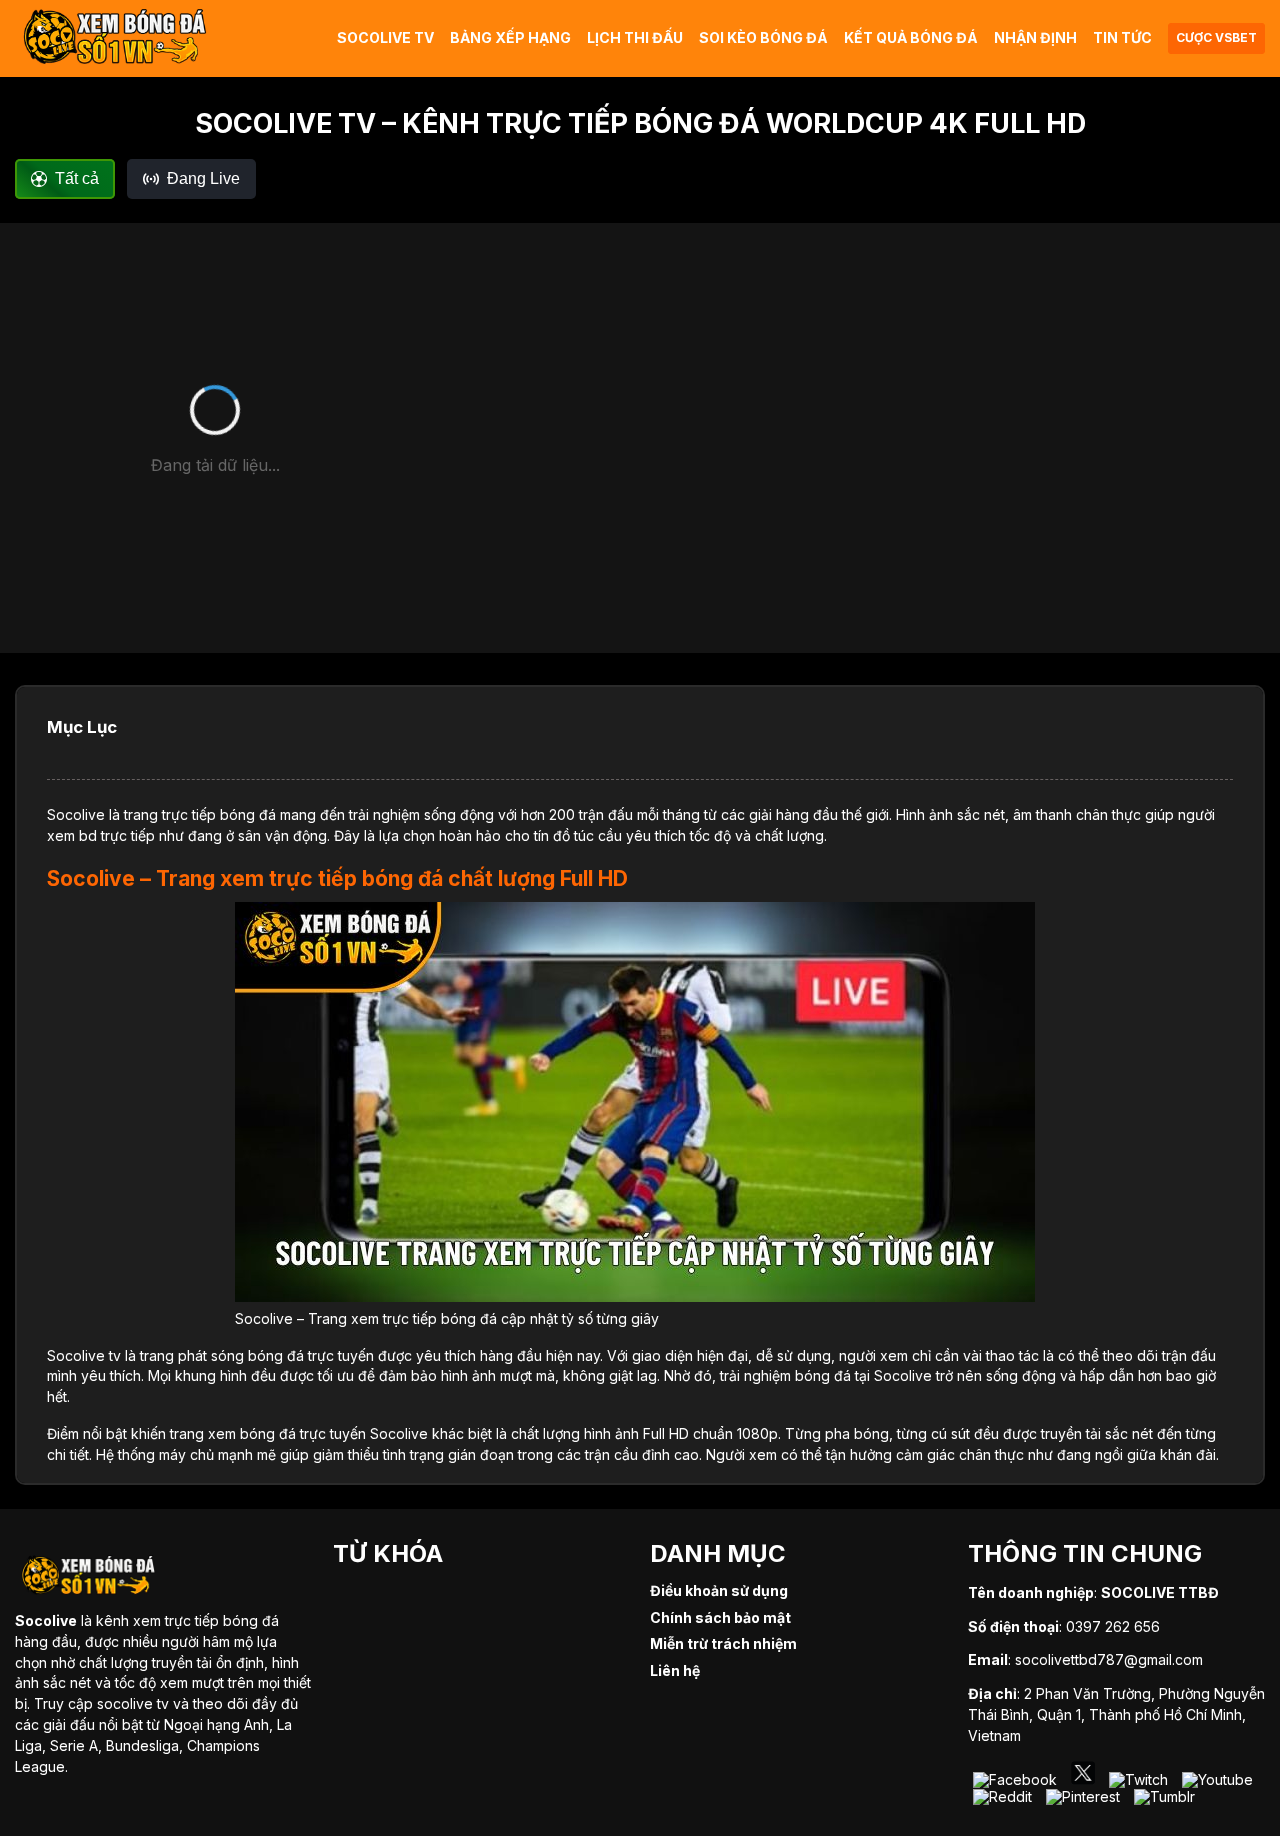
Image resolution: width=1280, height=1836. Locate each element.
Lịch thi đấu (635, 37)
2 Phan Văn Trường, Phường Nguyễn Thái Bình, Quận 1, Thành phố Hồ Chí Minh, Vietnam (1116, 1714)
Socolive (76, 814)
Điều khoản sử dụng (719, 1590)
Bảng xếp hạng (510, 37)
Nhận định (1035, 37)
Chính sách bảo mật (720, 1617)
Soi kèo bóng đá (763, 37)
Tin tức (1122, 37)
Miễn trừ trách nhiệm (723, 1643)
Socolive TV (385, 37)
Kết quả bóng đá (911, 37)
